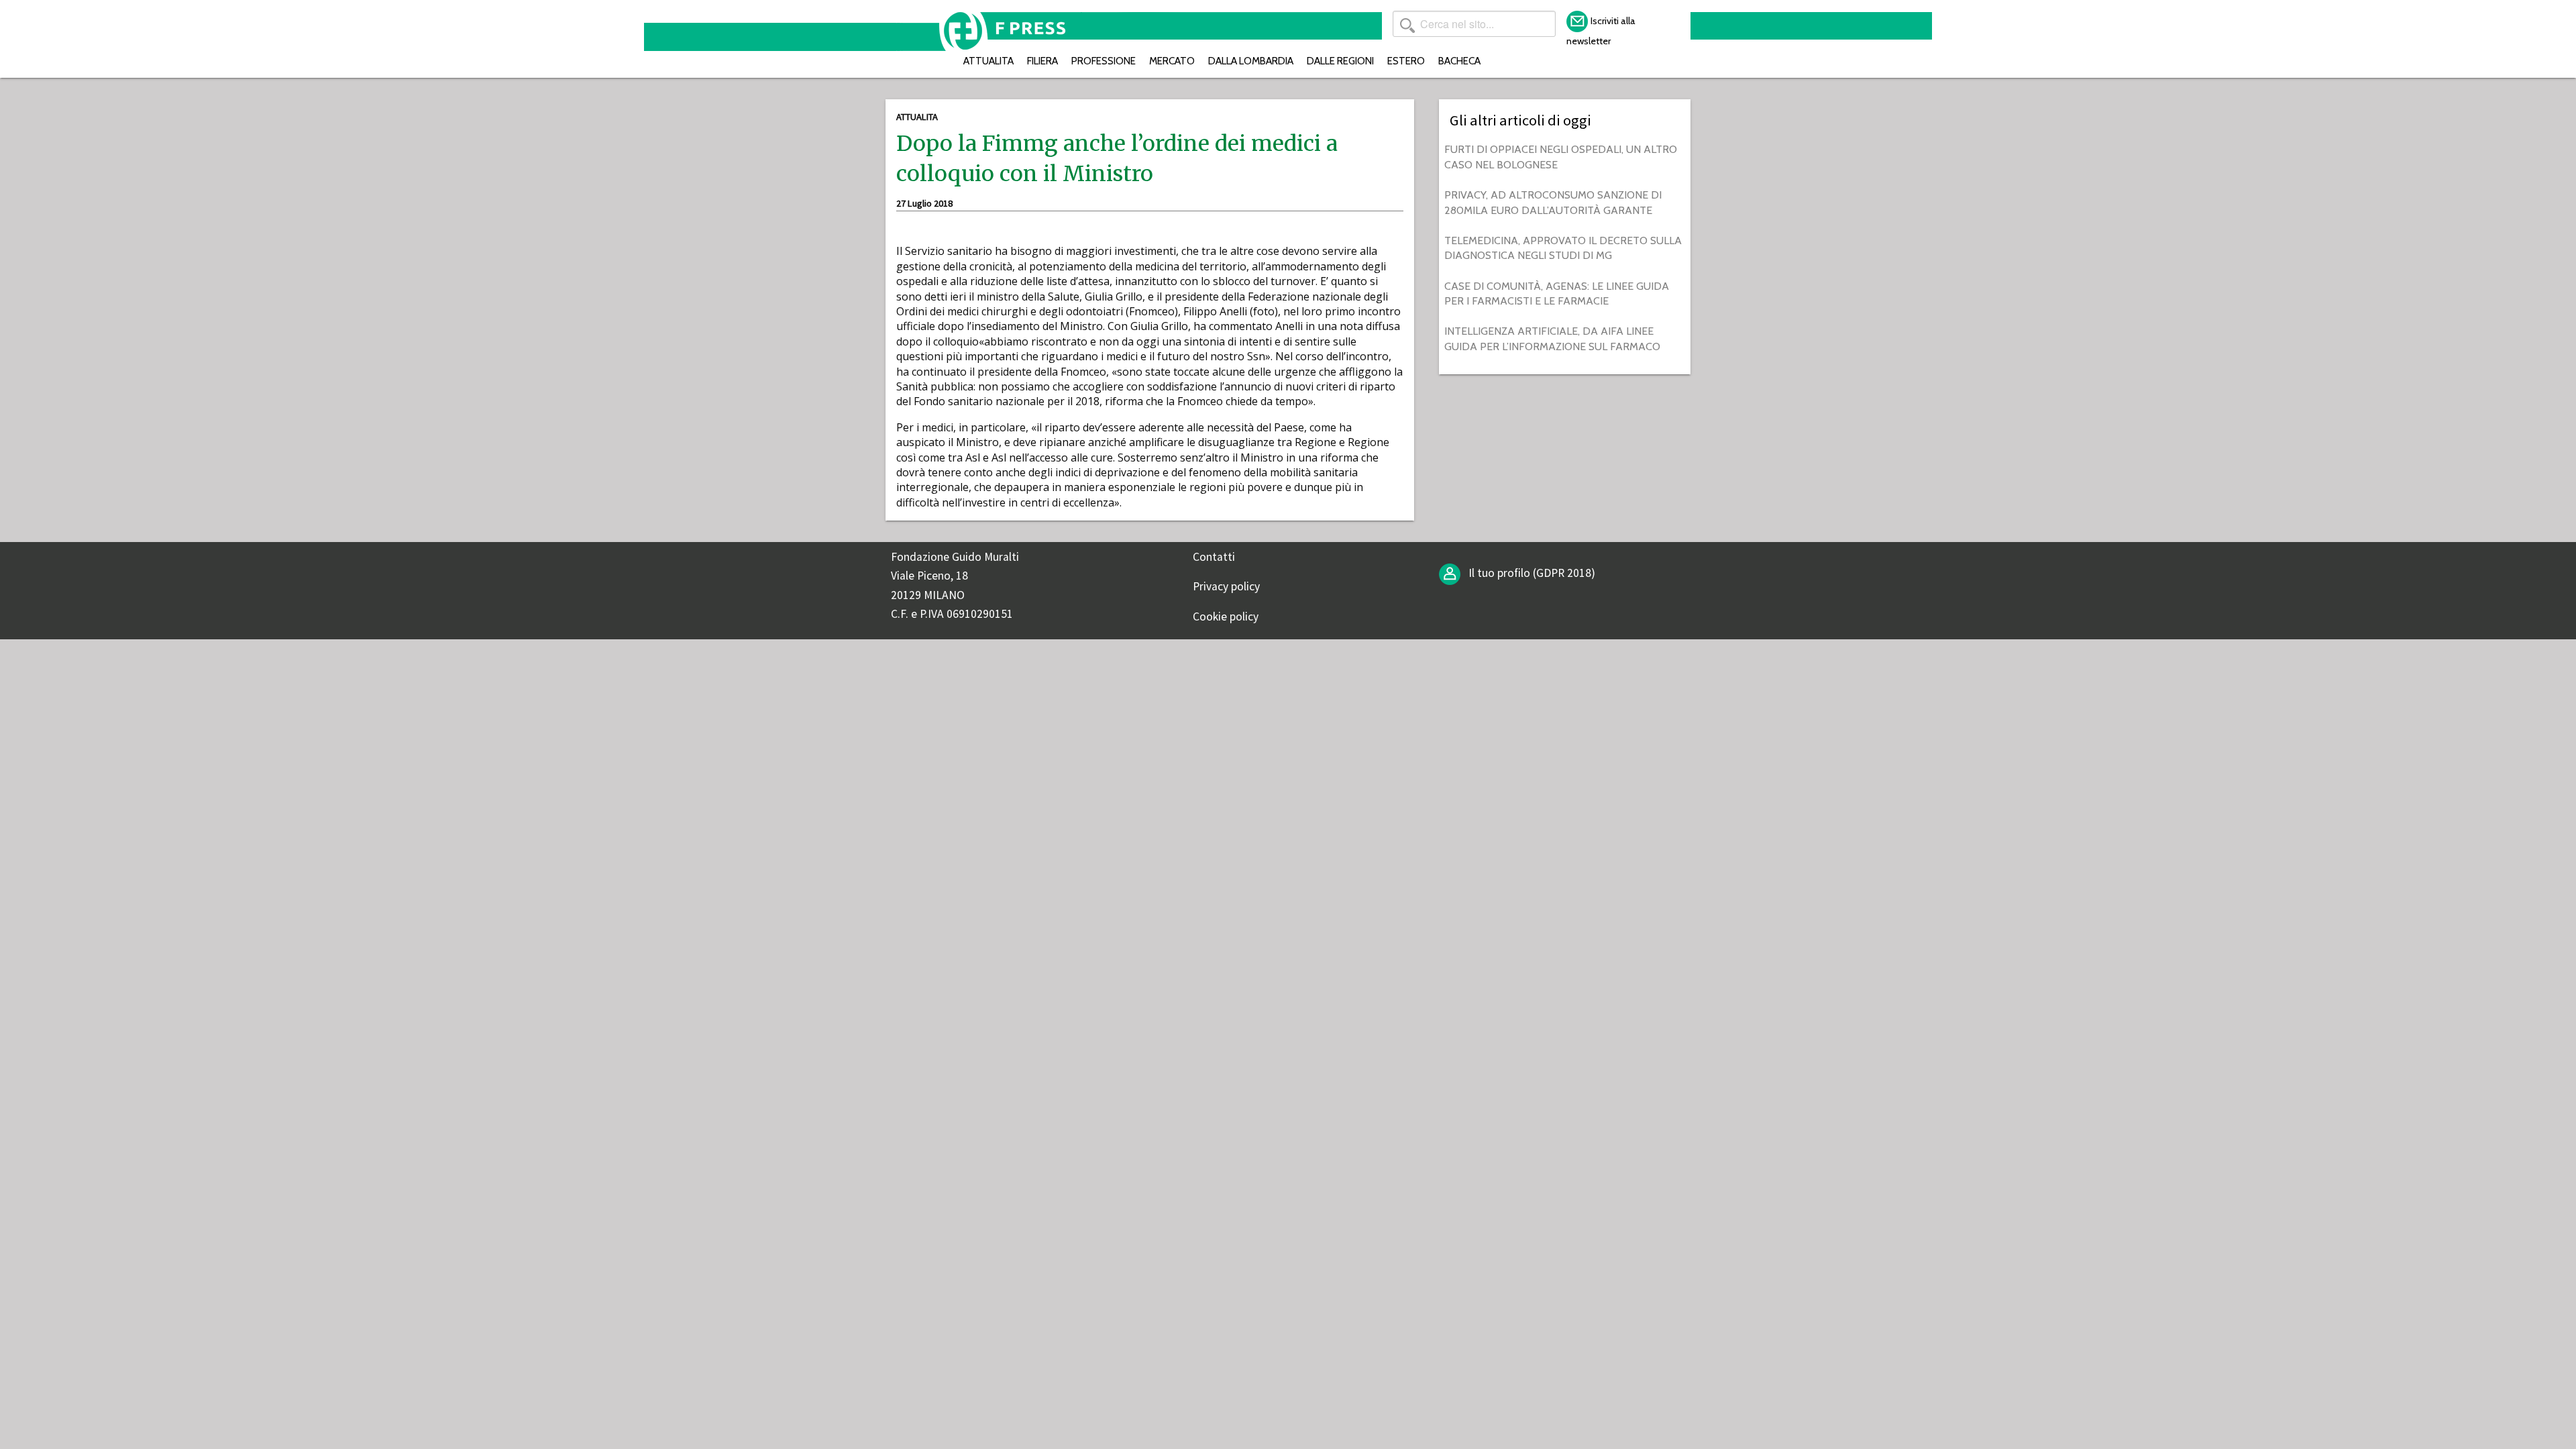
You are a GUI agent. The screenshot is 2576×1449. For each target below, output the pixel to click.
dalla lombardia (1251, 61)
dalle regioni (1340, 61)
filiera (1042, 61)
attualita (988, 61)
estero (1406, 61)
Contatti (1214, 557)
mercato (1172, 61)
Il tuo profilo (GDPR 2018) (1531, 573)
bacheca (1459, 61)
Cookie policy (1226, 616)
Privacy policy (1226, 586)
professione (1104, 61)
